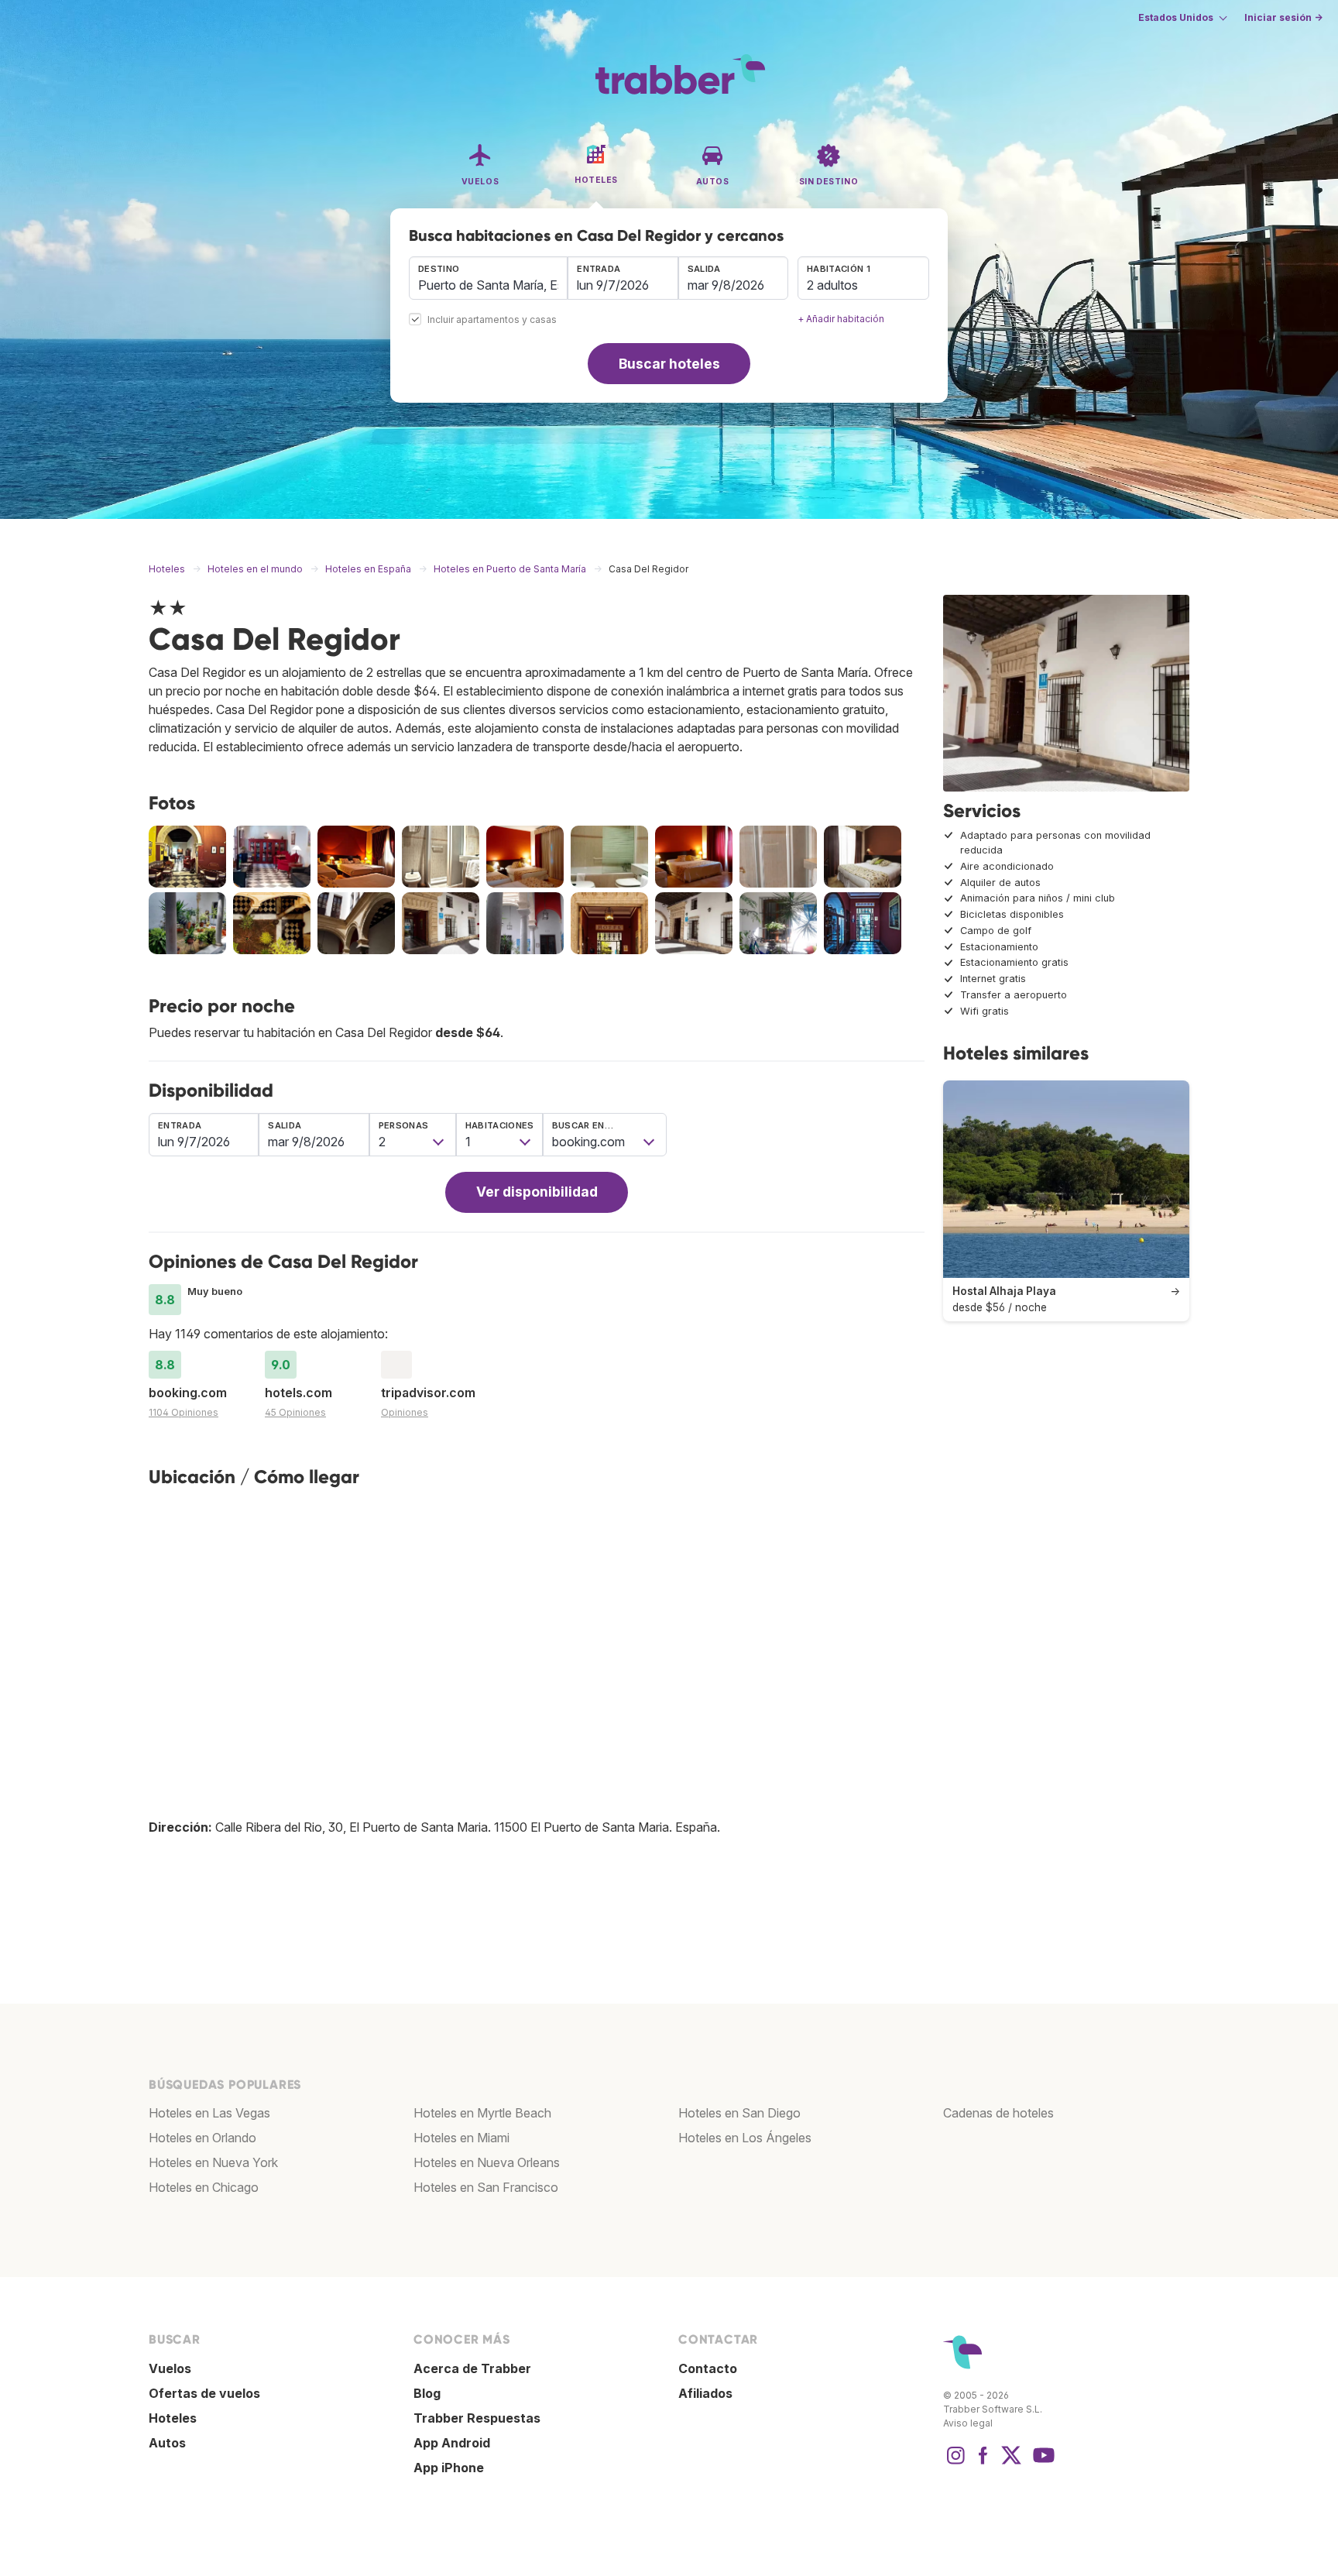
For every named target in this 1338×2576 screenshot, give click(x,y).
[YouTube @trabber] (1041, 2463)
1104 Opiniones (184, 1412)
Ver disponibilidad (537, 1192)
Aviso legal (968, 2423)
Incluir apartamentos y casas (492, 320)
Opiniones (405, 1412)
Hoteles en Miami (461, 2138)
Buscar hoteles (669, 364)
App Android (452, 2443)
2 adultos (832, 285)
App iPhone (449, 2468)
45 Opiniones (295, 1412)
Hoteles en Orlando (202, 2138)
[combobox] (488, 278)
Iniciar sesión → (1283, 17)
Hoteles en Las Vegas (209, 2113)
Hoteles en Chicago (204, 2187)
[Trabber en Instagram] (955, 2463)
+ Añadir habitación (841, 319)
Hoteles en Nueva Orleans (487, 2162)
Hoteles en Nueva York (213, 2162)
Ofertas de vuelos (204, 2393)
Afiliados (705, 2393)
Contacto (708, 2368)
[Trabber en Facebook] (983, 2463)
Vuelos (170, 2368)
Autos (167, 2443)
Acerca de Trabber (472, 2368)
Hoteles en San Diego (739, 2113)
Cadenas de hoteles (998, 2113)
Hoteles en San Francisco (486, 2187)
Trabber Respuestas (477, 2418)
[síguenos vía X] (1011, 2463)
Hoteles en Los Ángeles (745, 2138)
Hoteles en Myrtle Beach (482, 2113)
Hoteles (173, 2418)
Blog (427, 2393)
